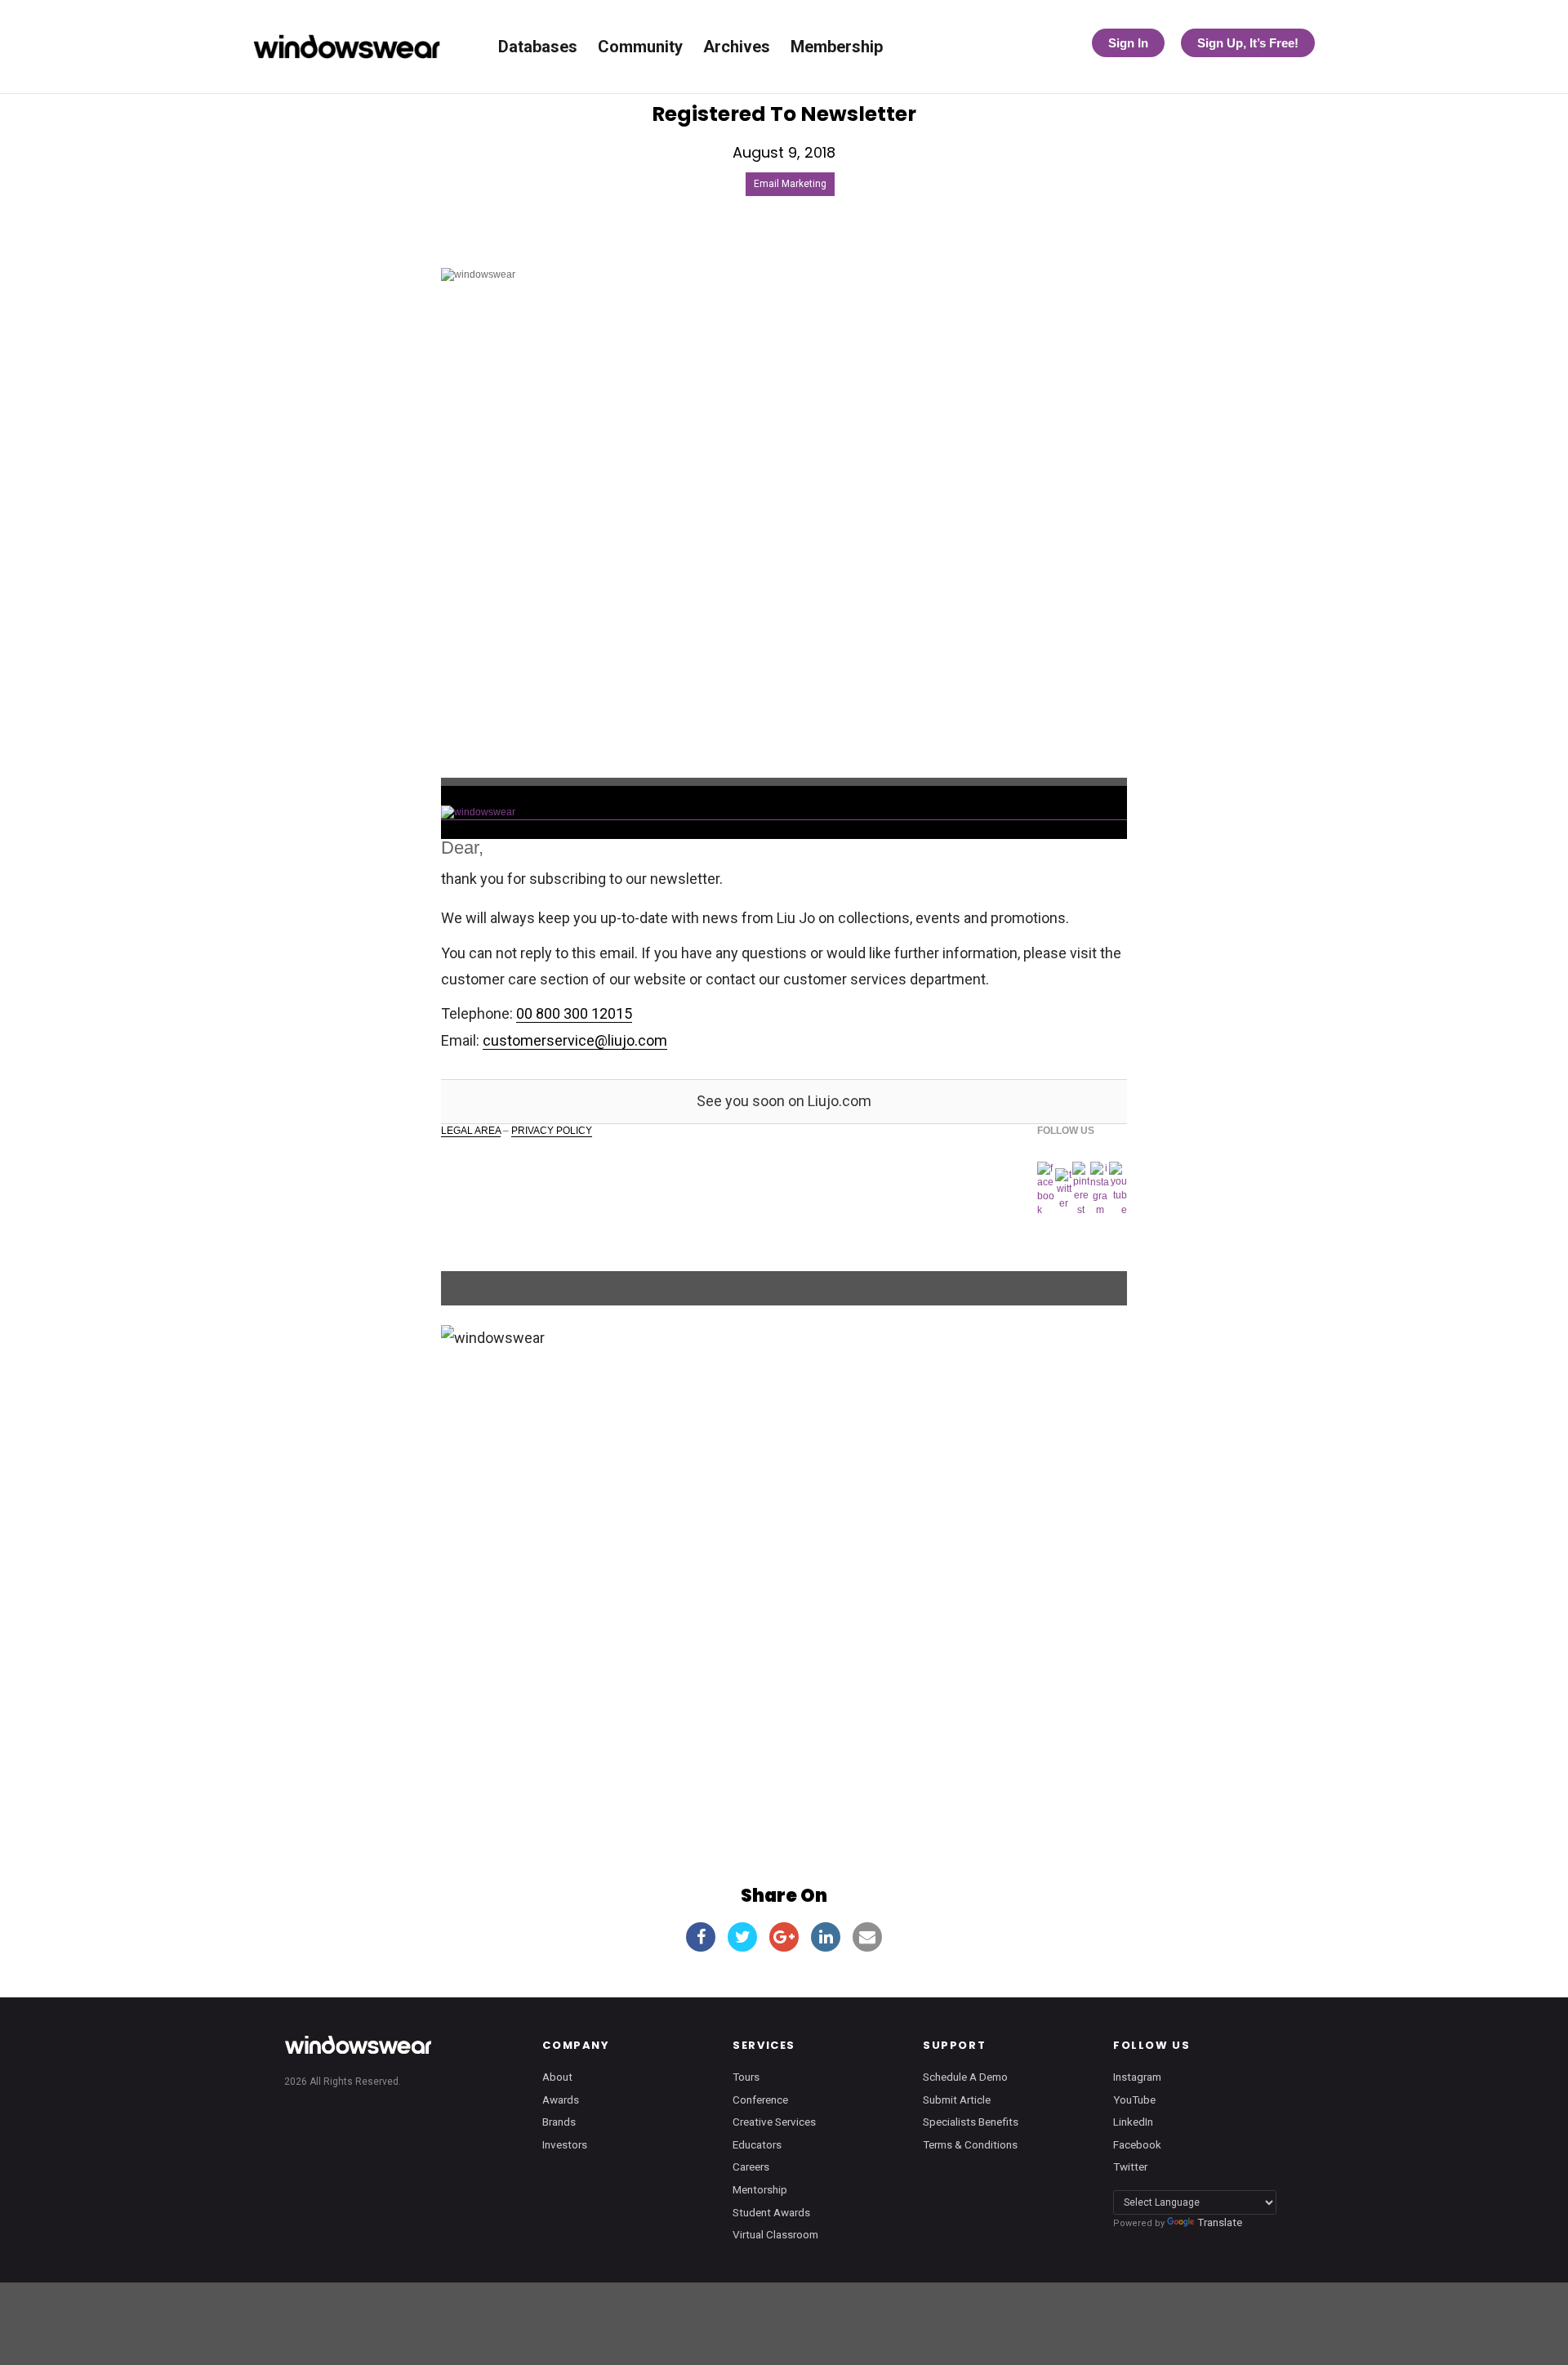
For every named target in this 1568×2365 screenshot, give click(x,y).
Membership (837, 47)
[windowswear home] (358, 2045)
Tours (746, 2077)
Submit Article (957, 2099)
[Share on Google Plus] (784, 1937)
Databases (538, 47)
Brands (559, 2122)
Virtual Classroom (775, 2234)
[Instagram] (1100, 1190)
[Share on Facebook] (701, 1937)
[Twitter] (1063, 1189)
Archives (737, 47)
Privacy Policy (552, 1131)
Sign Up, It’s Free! (1248, 43)
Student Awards (771, 2212)
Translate (1220, 2222)
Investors (565, 2144)
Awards (561, 2099)
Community (640, 47)
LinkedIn (1133, 2122)
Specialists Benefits (971, 2122)
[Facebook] (1047, 1190)
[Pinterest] (1081, 1189)
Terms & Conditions (970, 2144)
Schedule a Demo (965, 2077)
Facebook (1137, 2144)
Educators (757, 2144)
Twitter (1130, 2166)
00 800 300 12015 (574, 1013)
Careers (751, 2166)
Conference (760, 2099)
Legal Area (471, 1131)
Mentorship (760, 2189)
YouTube (1134, 2099)
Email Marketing (790, 184)
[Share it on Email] (867, 1937)
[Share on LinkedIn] (826, 1937)
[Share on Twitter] (742, 1937)
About (557, 2077)
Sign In (1128, 43)
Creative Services (774, 2122)
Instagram (1137, 2077)
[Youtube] (1118, 1189)
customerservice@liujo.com (575, 1040)
